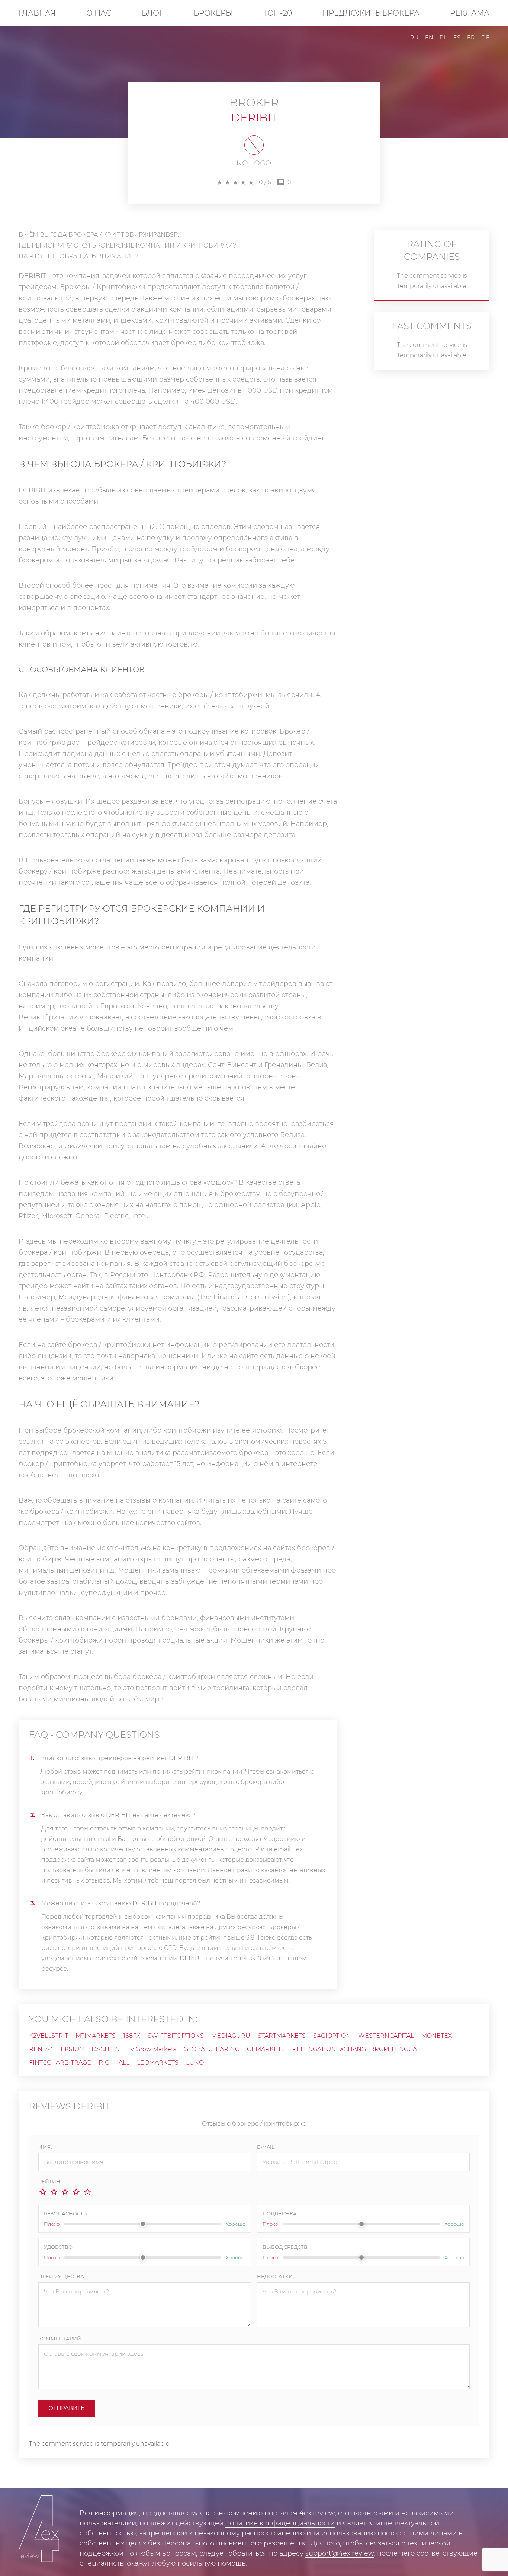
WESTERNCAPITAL (386, 2036)
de (485, 38)
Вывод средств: (286, 2247)
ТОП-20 (277, 13)
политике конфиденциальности (280, 2523)
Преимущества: (62, 2276)
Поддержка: (280, 2213)
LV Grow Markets (152, 2049)
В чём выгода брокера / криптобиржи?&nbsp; (99, 235)
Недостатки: (275, 2276)
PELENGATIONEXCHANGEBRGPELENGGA (355, 2049)
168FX (132, 2036)
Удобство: (59, 2247)
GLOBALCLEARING (212, 2049)
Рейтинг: (51, 2181)
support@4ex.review (340, 2553)
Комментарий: (60, 2339)
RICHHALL (114, 2063)
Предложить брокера (371, 13)
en (429, 38)
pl (443, 38)
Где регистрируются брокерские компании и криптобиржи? (127, 245)
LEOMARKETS (158, 2063)
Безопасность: (66, 2213)
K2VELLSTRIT (49, 2036)
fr (471, 38)
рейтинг (126, 1782)
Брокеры (213, 13)
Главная (37, 13)
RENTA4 (41, 2049)
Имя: (45, 2147)
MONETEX (437, 2036)
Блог (152, 13)
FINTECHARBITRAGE (60, 2063)
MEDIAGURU (231, 2036)
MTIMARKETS (96, 2036)
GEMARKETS (266, 2049)
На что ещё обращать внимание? (78, 256)
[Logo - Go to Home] (39, 2532)
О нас (99, 13)
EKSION (72, 2049)
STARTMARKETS (282, 2036)
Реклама (470, 13)
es (457, 38)
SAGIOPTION (332, 2036)
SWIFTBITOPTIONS (176, 2036)
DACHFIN (106, 2049)
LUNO (195, 2063)
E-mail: (266, 2147)
